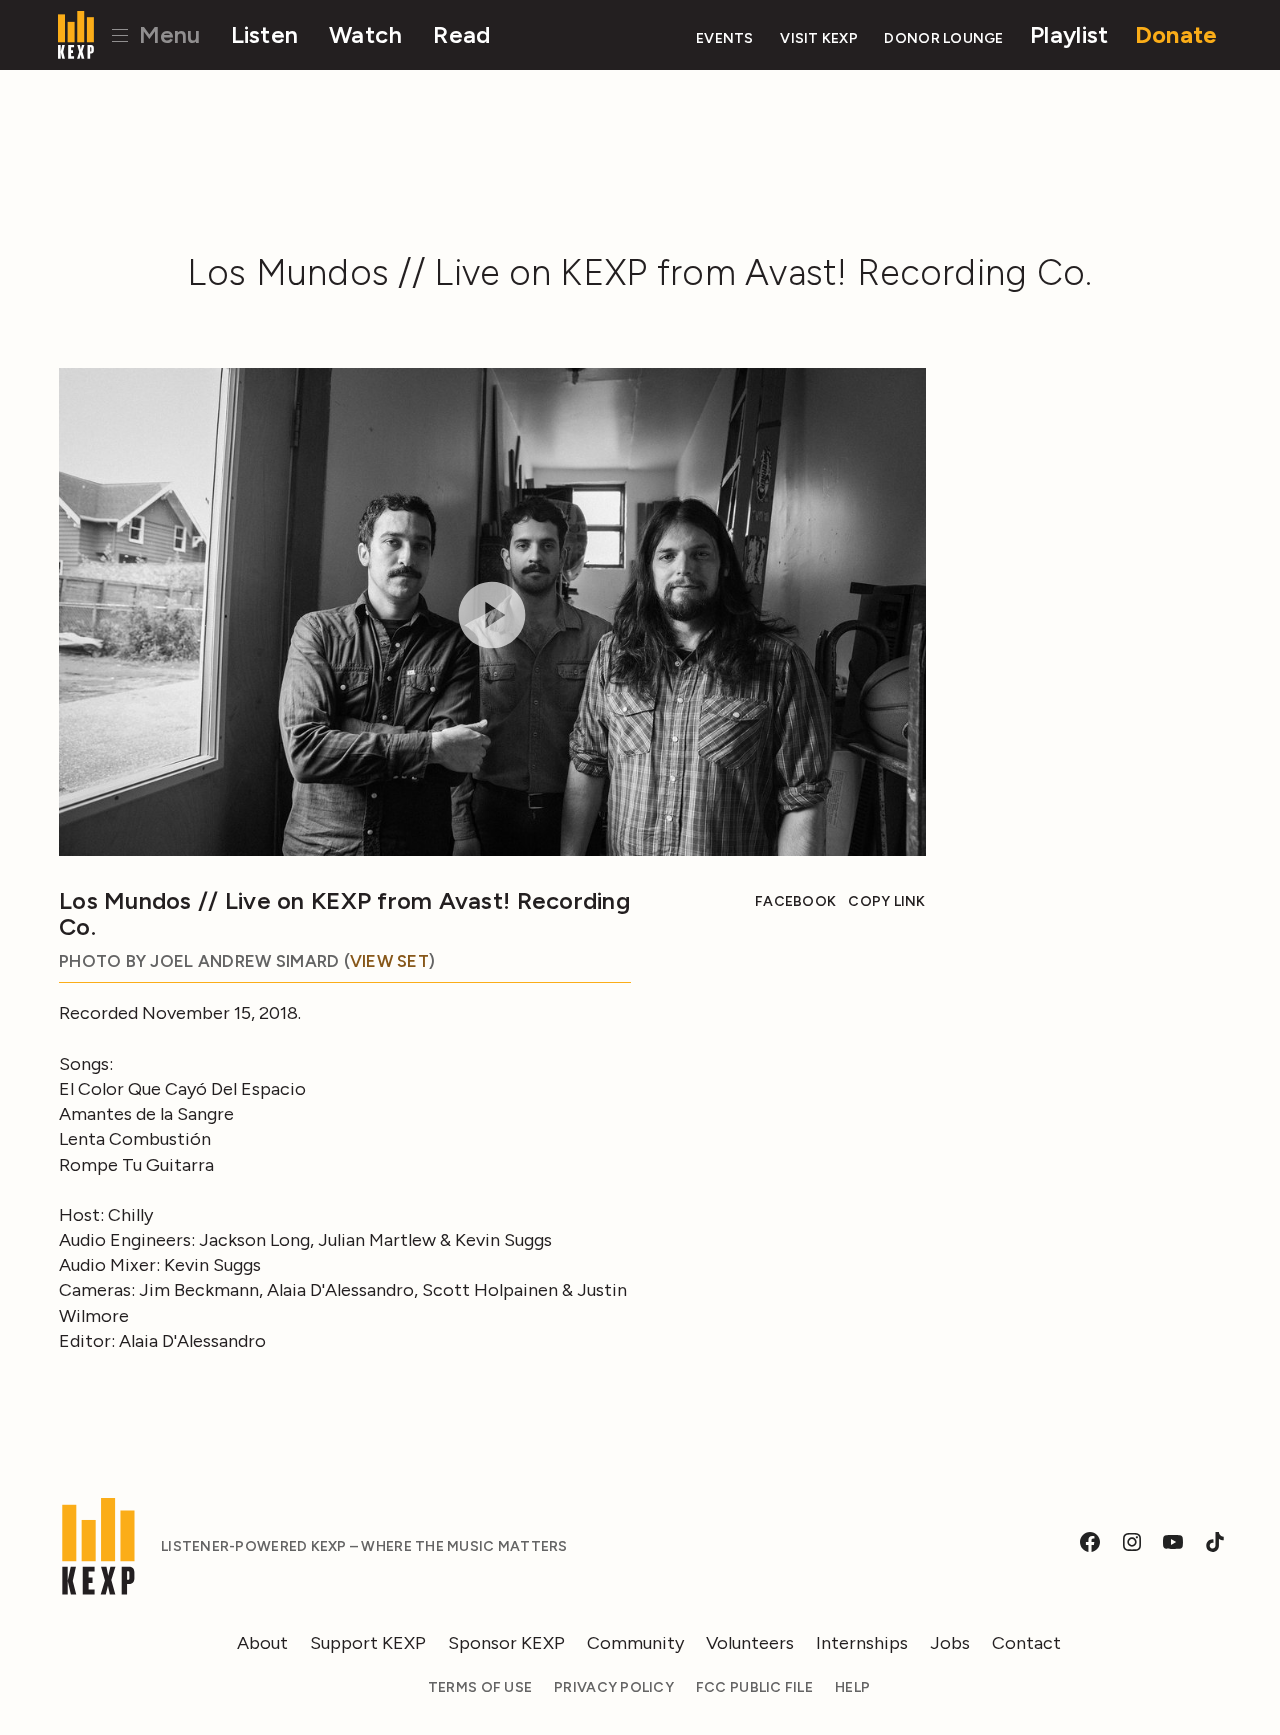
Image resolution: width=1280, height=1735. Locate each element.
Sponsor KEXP (506, 1643)
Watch (365, 34)
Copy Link (886, 901)
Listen (265, 34)
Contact (1026, 1643)
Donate (1176, 34)
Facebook (795, 901)
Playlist (1069, 34)
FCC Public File (754, 1687)
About (262, 1643)
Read (461, 34)
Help (852, 1687)
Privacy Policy (614, 1687)
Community (635, 1643)
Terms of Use (480, 1687)
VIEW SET (389, 961)
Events (725, 38)
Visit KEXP (819, 38)
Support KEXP (368, 1643)
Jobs (950, 1643)
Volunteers (750, 1643)
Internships (862, 1643)
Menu (166, 34)
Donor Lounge (943, 38)
